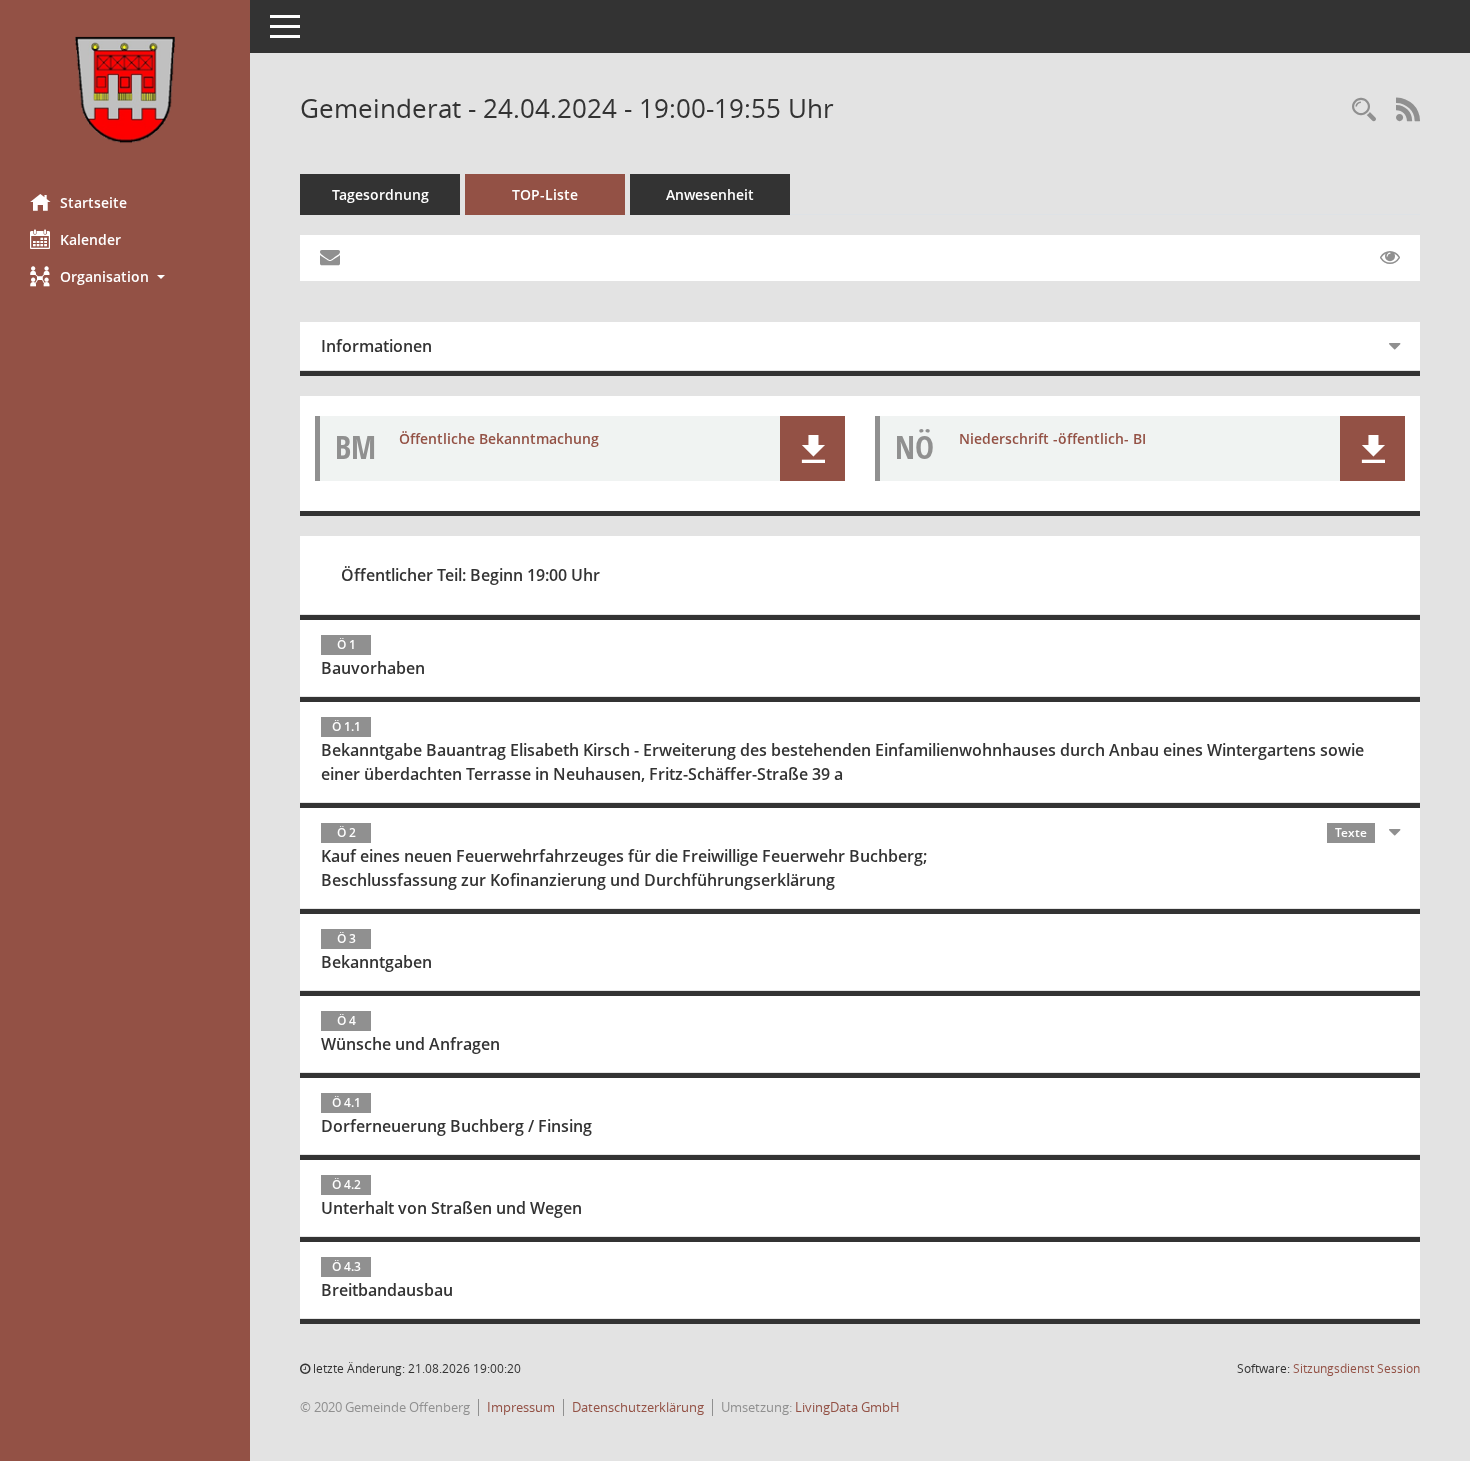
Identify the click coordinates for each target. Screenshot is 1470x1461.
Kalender (90, 239)
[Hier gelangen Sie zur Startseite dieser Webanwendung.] (125, 89)
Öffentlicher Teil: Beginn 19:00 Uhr (470, 575)
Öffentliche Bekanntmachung (499, 438)
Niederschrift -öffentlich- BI (1052, 438)
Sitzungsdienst (1356, 1368)
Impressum (521, 1407)
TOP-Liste (545, 194)
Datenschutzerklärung (638, 1407)
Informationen (376, 346)
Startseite (93, 202)
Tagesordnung (380, 194)
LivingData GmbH (847, 1407)
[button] (125, 276)
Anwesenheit (710, 194)
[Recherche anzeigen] (1364, 110)
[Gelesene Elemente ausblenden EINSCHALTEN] (1390, 258)
